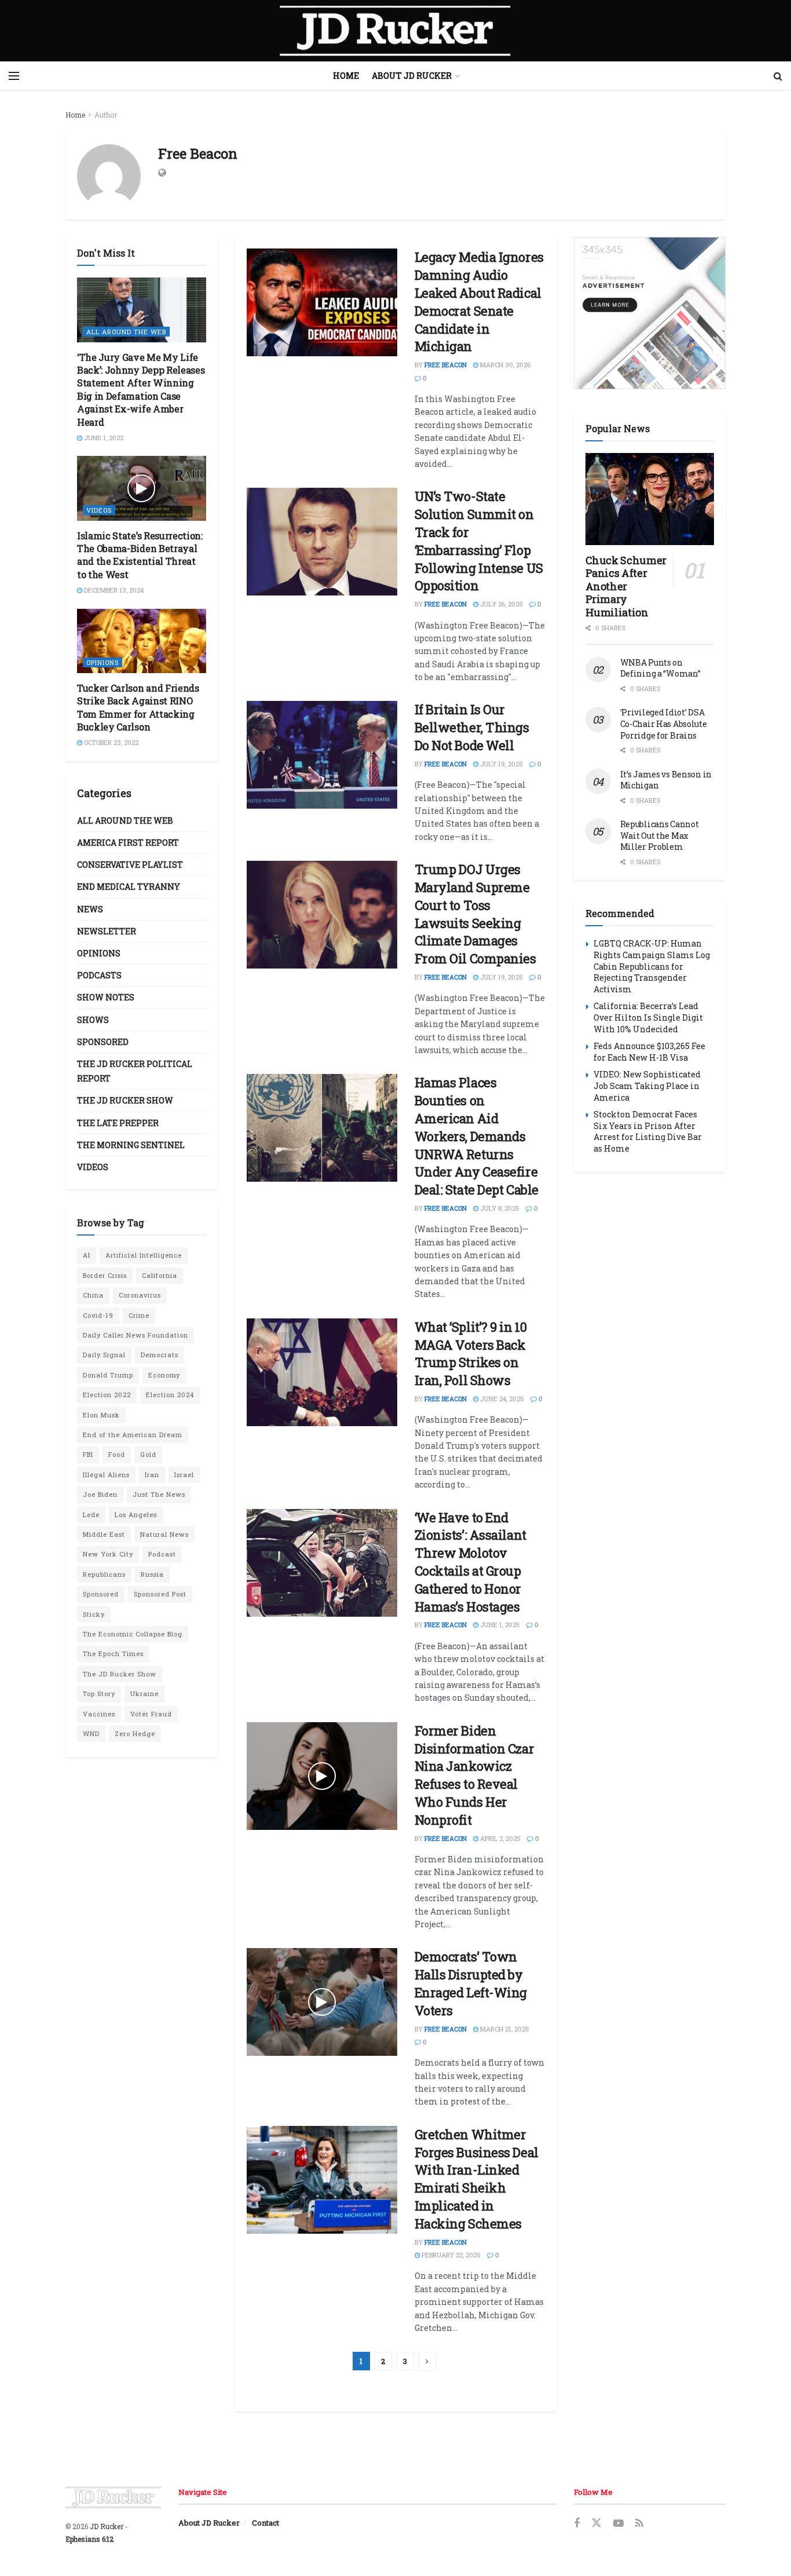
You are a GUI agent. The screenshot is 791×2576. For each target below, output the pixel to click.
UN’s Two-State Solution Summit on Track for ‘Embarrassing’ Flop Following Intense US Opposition (479, 541)
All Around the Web (126, 332)
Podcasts (99, 975)
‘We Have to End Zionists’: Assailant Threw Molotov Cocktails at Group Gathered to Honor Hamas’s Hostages (470, 1562)
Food (117, 1454)
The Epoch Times (113, 1654)
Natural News (164, 1534)
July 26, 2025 (501, 604)
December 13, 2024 (113, 590)
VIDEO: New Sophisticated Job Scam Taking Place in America (647, 1086)
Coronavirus (140, 1295)
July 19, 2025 (501, 764)
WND (91, 1733)
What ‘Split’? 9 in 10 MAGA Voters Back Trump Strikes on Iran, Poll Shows (471, 1353)
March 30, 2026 (504, 365)
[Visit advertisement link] (650, 313)
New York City (108, 1554)
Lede (91, 1514)
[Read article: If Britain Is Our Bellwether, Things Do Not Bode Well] (322, 755)
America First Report (128, 843)
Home (346, 76)
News (90, 909)
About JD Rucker (412, 76)
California (160, 1275)
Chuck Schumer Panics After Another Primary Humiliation (626, 586)
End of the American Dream (133, 1435)
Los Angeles (136, 1514)
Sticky (94, 1614)
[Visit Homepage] (395, 31)
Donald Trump (108, 1375)
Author (106, 115)
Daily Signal (104, 1355)
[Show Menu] (14, 76)
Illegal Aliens (106, 1475)
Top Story (99, 1693)
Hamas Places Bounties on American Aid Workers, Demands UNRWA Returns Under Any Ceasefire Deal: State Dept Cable (477, 1136)
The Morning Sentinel (131, 1145)
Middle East (104, 1534)
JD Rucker (107, 2526)
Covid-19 (98, 1315)
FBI (88, 1454)
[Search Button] (778, 76)
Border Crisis (105, 1275)
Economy (164, 1375)
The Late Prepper (118, 1123)
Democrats (160, 1355)
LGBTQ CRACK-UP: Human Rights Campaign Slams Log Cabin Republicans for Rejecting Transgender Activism (652, 966)
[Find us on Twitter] (596, 2523)
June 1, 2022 (103, 438)
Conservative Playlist (130, 865)
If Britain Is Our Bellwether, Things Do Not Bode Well (472, 727)
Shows (93, 1020)
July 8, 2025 (499, 1208)
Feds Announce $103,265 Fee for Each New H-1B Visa (649, 1052)
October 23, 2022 (110, 742)
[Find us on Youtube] (618, 2524)
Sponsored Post (160, 1594)
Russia (152, 1574)
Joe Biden (100, 1494)
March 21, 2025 (504, 2029)
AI (87, 1255)
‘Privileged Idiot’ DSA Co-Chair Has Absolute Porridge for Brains (664, 724)
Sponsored (103, 1042)
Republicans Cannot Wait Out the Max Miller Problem (660, 835)
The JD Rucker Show (125, 1100)
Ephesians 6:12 (89, 2539)
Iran (152, 1475)
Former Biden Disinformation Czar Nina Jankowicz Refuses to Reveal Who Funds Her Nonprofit (475, 1775)
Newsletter (107, 931)
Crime (139, 1315)
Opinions (102, 662)
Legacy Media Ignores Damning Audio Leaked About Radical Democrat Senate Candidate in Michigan (479, 302)
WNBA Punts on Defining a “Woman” (660, 668)
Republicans (104, 1574)
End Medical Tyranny (129, 887)
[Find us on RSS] (639, 2524)
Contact (266, 2523)
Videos (99, 510)
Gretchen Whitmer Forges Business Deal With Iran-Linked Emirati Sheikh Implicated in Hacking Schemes (477, 2179)
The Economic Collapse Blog (133, 1634)
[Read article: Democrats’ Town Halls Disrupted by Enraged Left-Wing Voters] (322, 2002)
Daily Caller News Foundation (136, 1335)
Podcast (162, 1554)
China (93, 1295)
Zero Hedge (135, 1733)
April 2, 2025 (499, 1838)
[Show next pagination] (427, 2361)
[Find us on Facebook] (577, 2524)
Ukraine (144, 1693)
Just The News (159, 1494)
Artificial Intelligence (144, 1255)
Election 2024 (170, 1395)
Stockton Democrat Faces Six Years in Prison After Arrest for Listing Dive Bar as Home (648, 1131)
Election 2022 (107, 1395)
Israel (184, 1475)
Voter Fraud (151, 1714)
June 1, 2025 (499, 1625)
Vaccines (99, 1714)
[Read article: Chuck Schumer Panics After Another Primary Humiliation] (650, 499)
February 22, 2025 (450, 2255)
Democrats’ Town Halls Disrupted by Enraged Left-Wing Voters (471, 1983)
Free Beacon (446, 365)
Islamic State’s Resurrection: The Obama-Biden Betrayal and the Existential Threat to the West (140, 555)
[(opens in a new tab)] (322, 302)
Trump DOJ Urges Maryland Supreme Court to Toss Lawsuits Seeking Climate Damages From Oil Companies (475, 914)
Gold (148, 1454)
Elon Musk (101, 1415)
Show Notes (106, 997)
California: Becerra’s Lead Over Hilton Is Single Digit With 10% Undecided (648, 1017)
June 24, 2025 (501, 1399)
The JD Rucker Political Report (135, 1071)
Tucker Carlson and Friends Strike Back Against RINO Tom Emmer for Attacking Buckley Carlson (138, 707)
